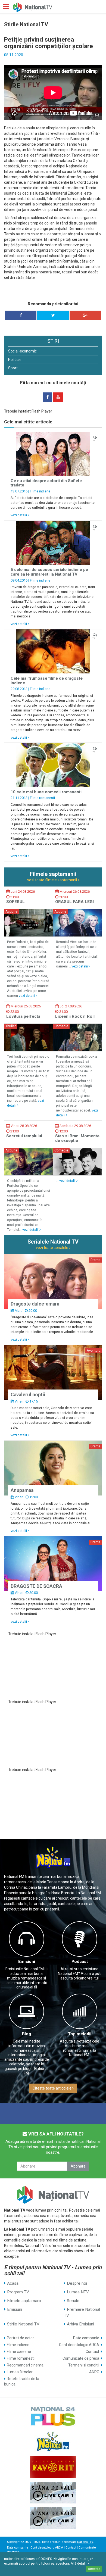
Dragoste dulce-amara (35, 1304)
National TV (85, 2542)
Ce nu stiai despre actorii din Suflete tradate (46, 483)
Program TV (18, 2292)
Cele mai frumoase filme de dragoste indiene (47, 681)
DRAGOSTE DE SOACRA (36, 1586)
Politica (14, 360)
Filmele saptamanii (24, 2301)
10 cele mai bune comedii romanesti (46, 792)
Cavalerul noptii (28, 1395)
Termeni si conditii (84, 2365)
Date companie (86, 2338)
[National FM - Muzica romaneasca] (53, 2441)
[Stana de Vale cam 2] (53, 2518)
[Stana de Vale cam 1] (53, 2493)
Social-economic (22, 351)
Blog (26, 2034)
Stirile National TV (23, 2324)
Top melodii (80, 2034)
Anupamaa (22, 1490)
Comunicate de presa (81, 2358)
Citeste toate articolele (52, 2088)
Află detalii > (80, 2563)
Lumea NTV (78, 2292)
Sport (13, 368)
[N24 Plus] (53, 2416)
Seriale (73, 2301)
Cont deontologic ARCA (79, 2345)
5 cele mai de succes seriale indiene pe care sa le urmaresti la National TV (49, 572)
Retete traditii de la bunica (22, 2381)
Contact (92, 2352)
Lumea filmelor (20, 2372)
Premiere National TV (82, 2312)
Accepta (94, 2569)
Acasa (13, 2283)
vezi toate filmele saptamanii (52, 880)
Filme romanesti (42, 798)
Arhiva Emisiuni (80, 2324)
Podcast (80, 1962)
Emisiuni (27, 1962)
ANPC (94, 2372)
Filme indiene (40, 491)
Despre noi (77, 2283)
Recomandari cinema (25, 2365)
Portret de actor (20, 2338)
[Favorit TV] (53, 2467)
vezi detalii (19, 515)
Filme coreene (19, 2352)
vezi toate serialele (52, 1248)
